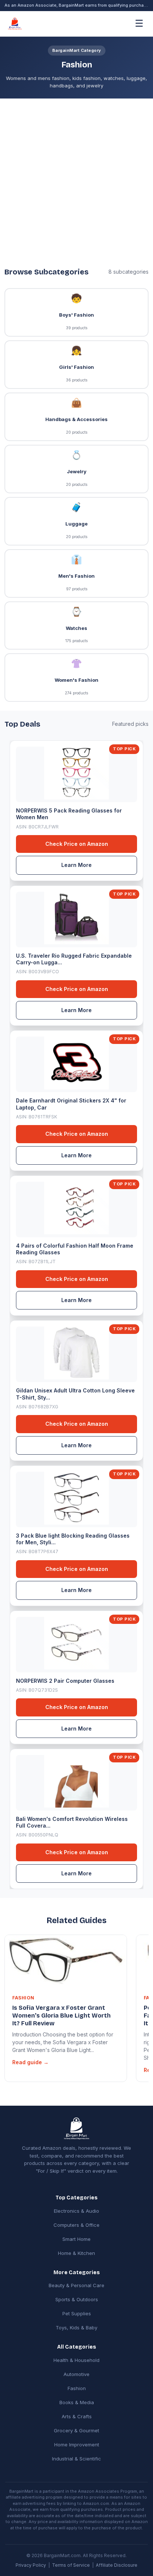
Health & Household (76, 2360)
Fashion (77, 2388)
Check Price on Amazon (77, 844)
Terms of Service (71, 2565)
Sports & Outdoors (77, 2299)
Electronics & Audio (76, 2211)
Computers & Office (76, 2225)
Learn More (76, 865)
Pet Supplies (77, 2313)
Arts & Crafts (77, 2416)
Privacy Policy (31, 2565)
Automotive (76, 2374)
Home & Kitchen (76, 2253)
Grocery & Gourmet (76, 2430)
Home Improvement (77, 2445)
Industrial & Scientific (76, 2459)
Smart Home (76, 2239)
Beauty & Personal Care (76, 2285)
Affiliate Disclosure (117, 2565)
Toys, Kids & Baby (76, 2328)
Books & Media (77, 2402)
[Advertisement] (76, 178)
